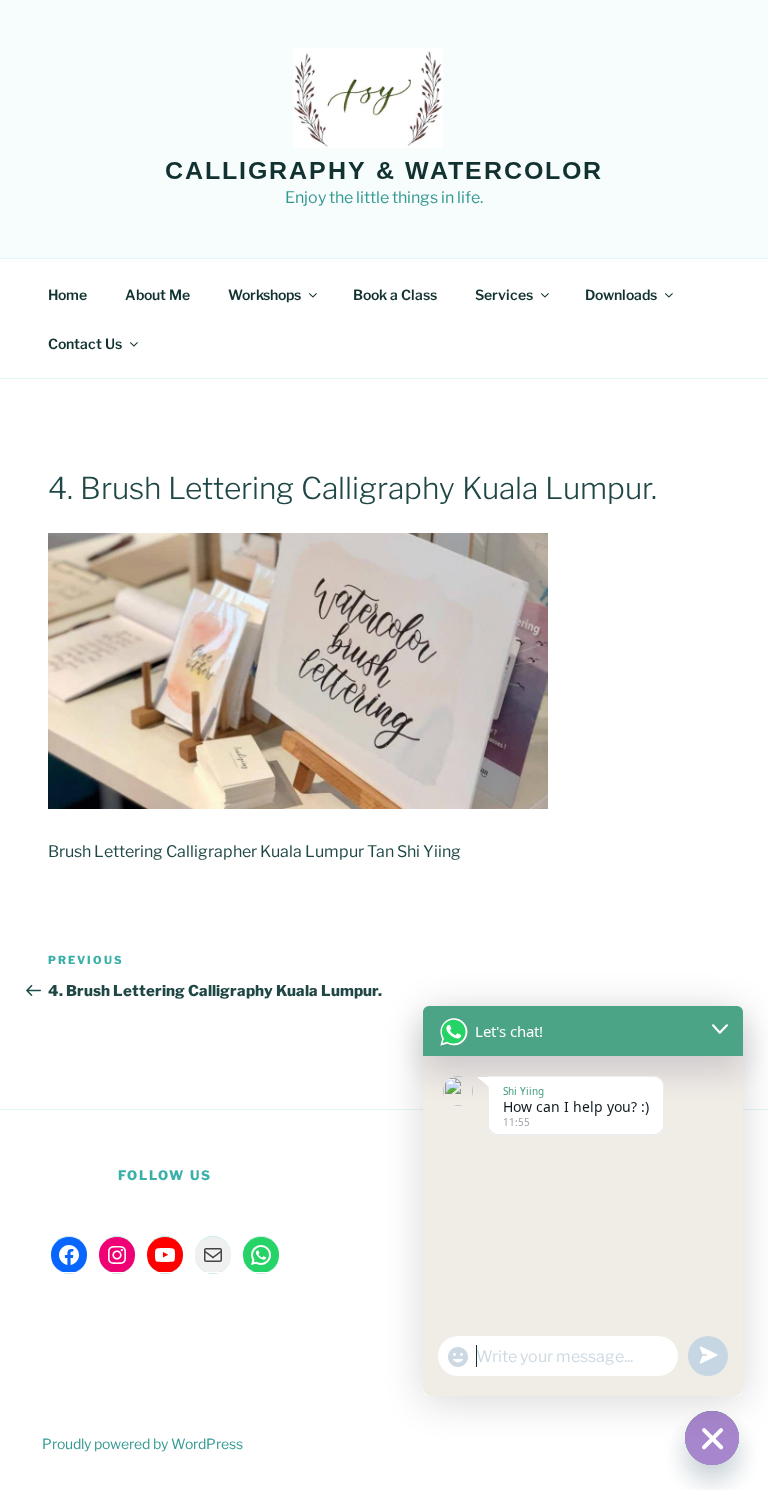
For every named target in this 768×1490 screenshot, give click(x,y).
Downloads (621, 294)
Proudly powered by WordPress (142, 1443)
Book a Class (395, 294)
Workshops (264, 294)
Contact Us (85, 343)
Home (67, 294)
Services (504, 294)
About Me (157, 294)
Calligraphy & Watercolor (384, 170)
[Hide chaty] (712, 1438)
